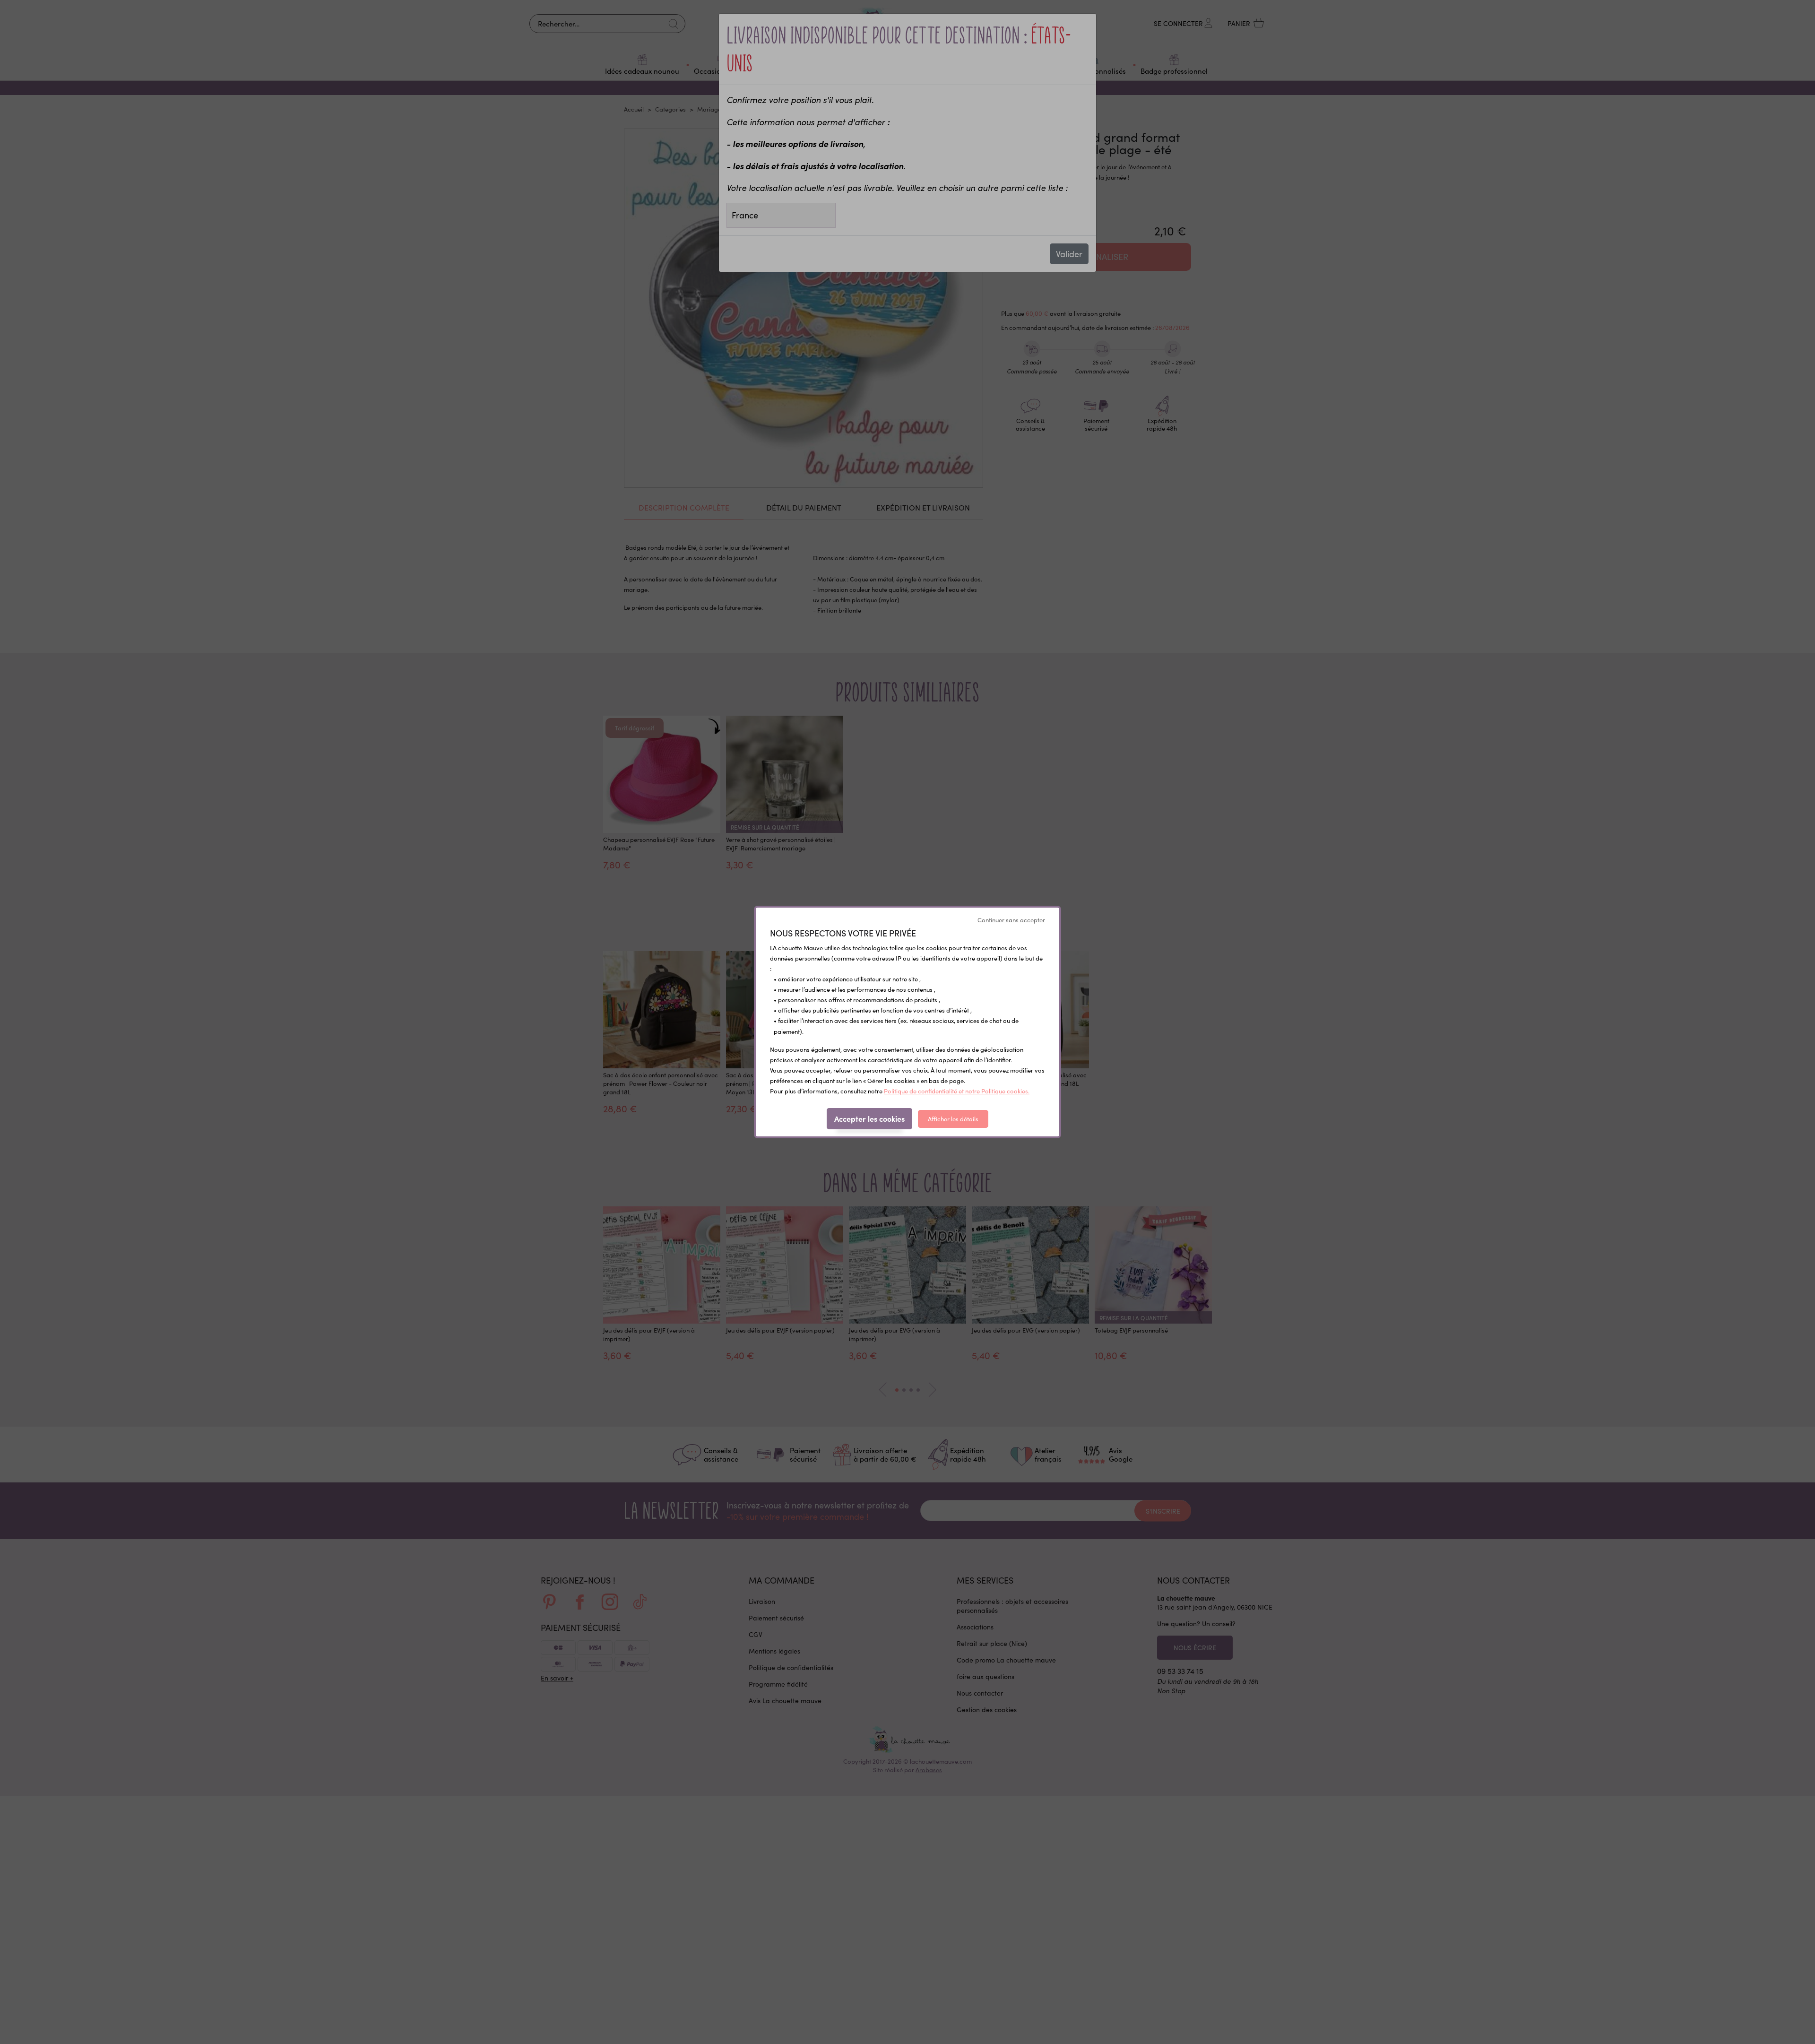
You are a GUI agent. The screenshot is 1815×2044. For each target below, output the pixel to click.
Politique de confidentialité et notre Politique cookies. (957, 1091)
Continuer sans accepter (1011, 920)
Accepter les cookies (869, 1118)
